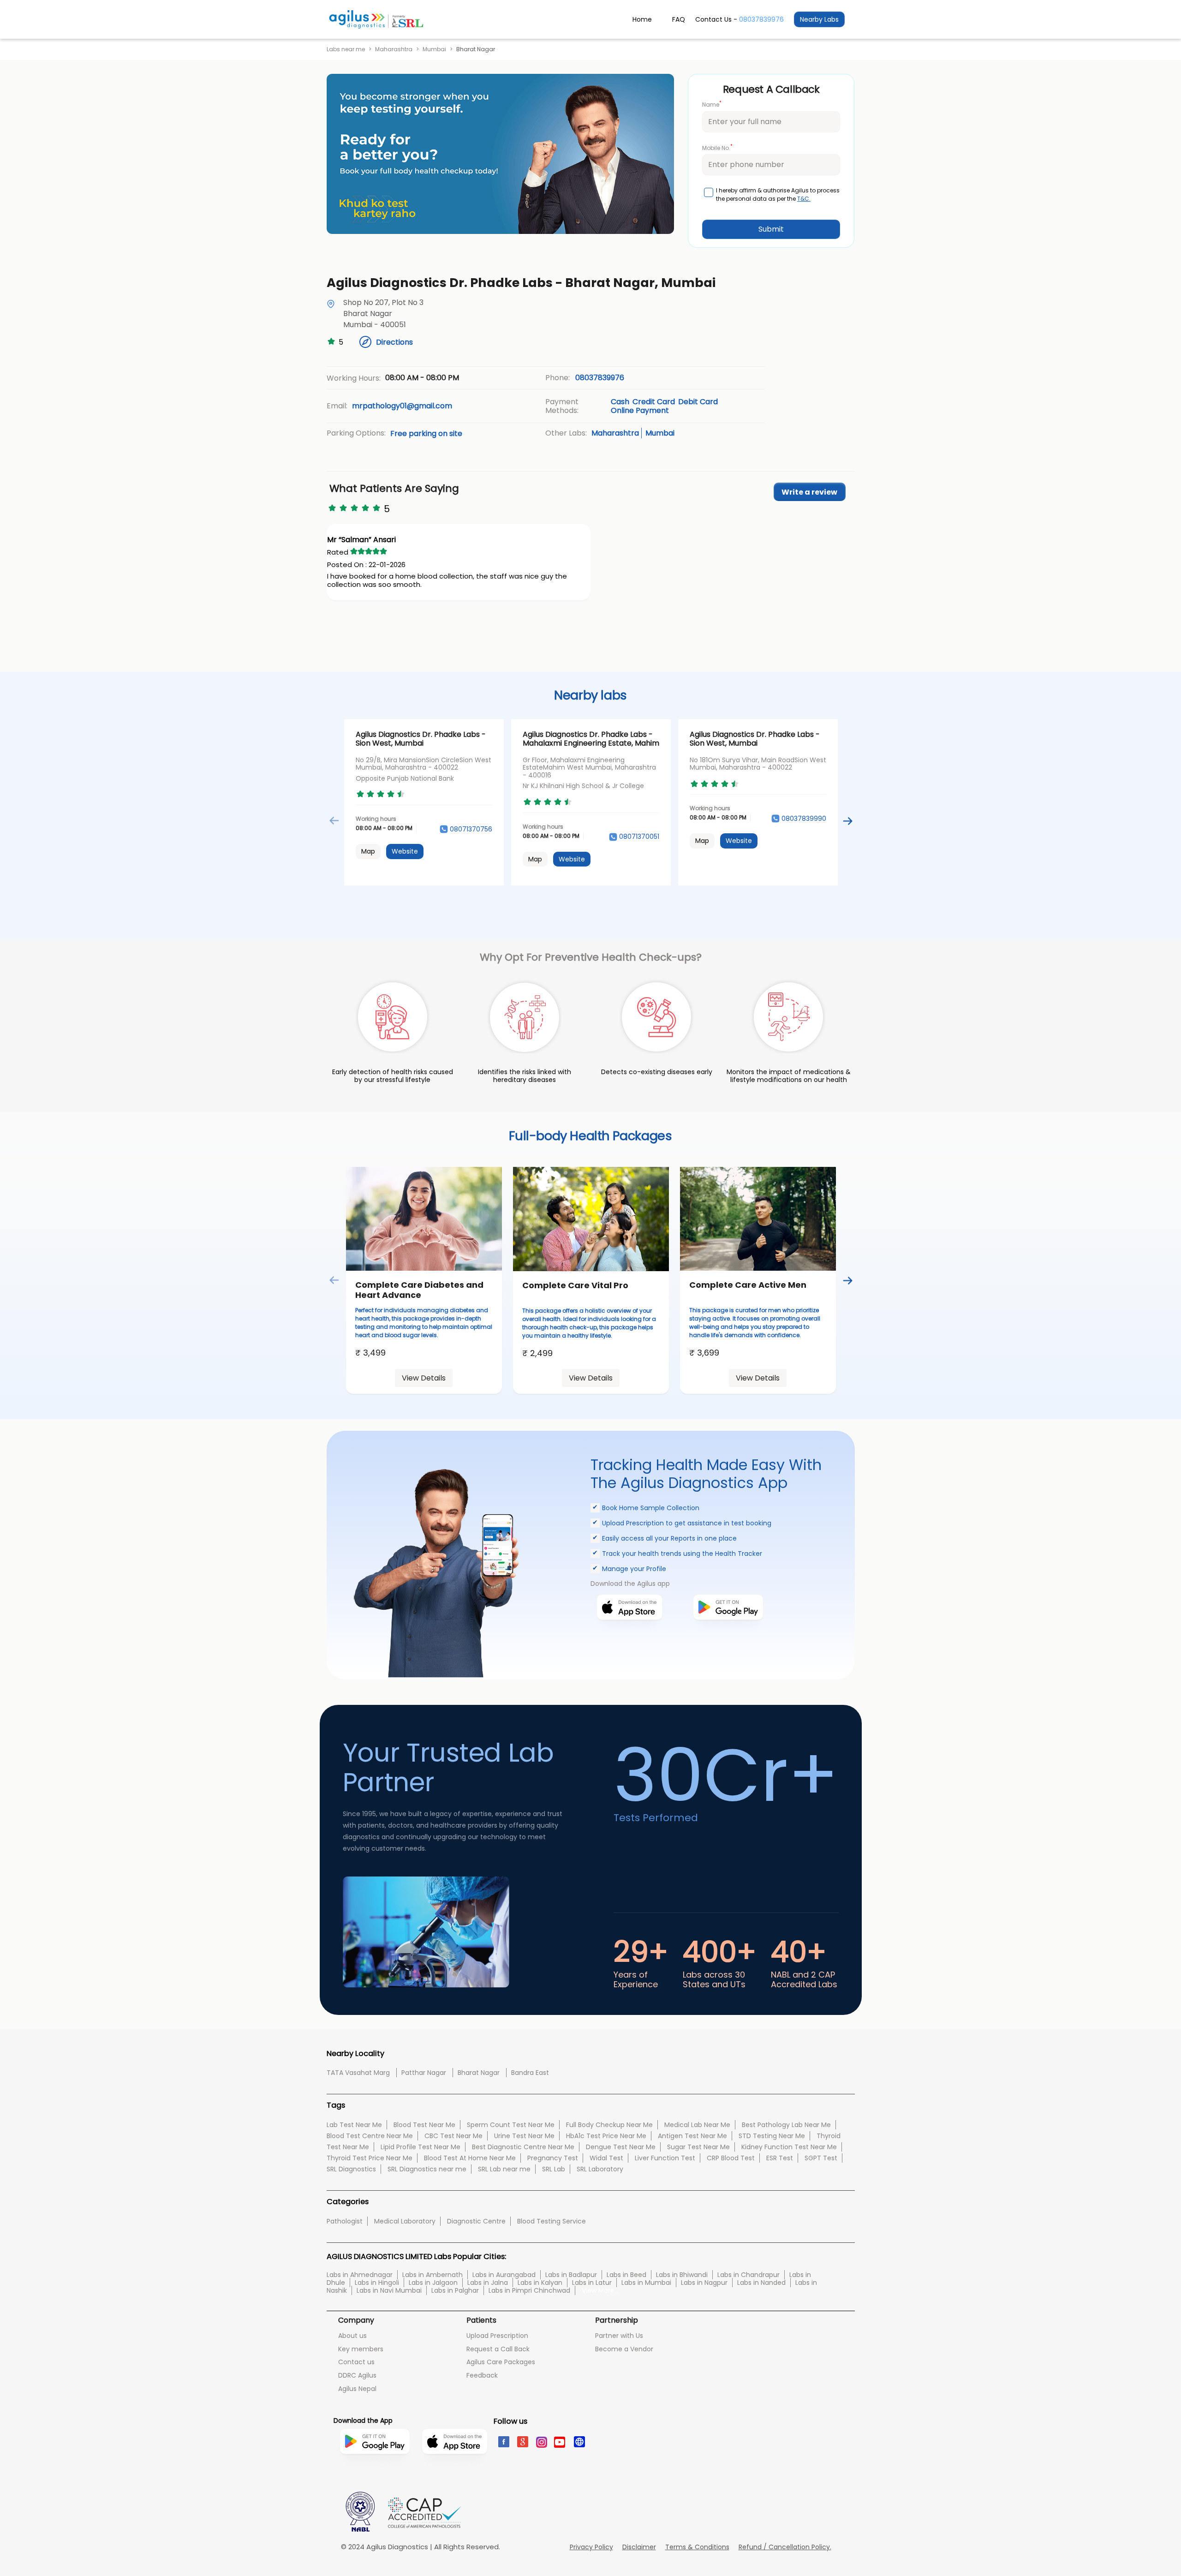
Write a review (809, 492)
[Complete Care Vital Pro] (591, 1219)
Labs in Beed (626, 2275)
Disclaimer (639, 2547)
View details (424, 1378)
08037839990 (804, 819)
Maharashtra (394, 49)
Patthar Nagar (424, 2073)
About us (352, 2336)
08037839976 (761, 19)
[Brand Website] (579, 2441)
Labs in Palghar (455, 2290)
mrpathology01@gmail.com (402, 406)
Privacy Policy (591, 2547)
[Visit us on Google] (522, 2441)
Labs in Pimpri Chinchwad (529, 2290)
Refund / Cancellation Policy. (785, 2547)
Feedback (482, 2375)
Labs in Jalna (488, 2283)
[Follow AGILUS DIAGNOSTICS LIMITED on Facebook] (503, 2441)
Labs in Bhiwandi (682, 2275)
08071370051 (639, 837)
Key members (361, 2349)
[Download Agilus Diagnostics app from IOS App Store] (629, 1634)
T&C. (804, 199)
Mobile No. (717, 147)
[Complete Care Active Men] (758, 1219)
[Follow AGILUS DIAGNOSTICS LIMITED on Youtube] (560, 2441)
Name (712, 104)
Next (847, 821)
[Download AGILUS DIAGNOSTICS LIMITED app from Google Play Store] (375, 2473)
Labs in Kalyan (540, 2283)
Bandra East (530, 2073)
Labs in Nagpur (704, 2283)
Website (405, 851)
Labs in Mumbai (646, 2283)
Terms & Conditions (697, 2547)
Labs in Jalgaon (433, 2283)
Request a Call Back (498, 2349)
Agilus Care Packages (501, 2362)
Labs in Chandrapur (749, 2275)
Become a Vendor (624, 2349)
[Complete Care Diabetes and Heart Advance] (424, 1219)
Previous (334, 821)
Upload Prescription (497, 2336)
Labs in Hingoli (377, 2283)
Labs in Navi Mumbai (389, 2290)
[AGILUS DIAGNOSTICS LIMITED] (376, 19)
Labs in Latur (592, 2283)
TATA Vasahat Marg (358, 2073)
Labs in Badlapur (571, 2275)
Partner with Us (619, 2336)
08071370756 (471, 829)
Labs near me (346, 49)
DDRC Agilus (357, 2375)
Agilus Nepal (357, 2389)
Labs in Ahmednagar (360, 2275)
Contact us (356, 2362)
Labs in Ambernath (432, 2275)
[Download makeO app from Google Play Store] (728, 1634)
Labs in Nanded (761, 2283)
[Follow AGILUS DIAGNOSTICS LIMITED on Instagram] (541, 2441)
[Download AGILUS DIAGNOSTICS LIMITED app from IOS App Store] (455, 2468)
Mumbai (434, 49)
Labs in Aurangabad (504, 2275)
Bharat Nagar (479, 2073)
